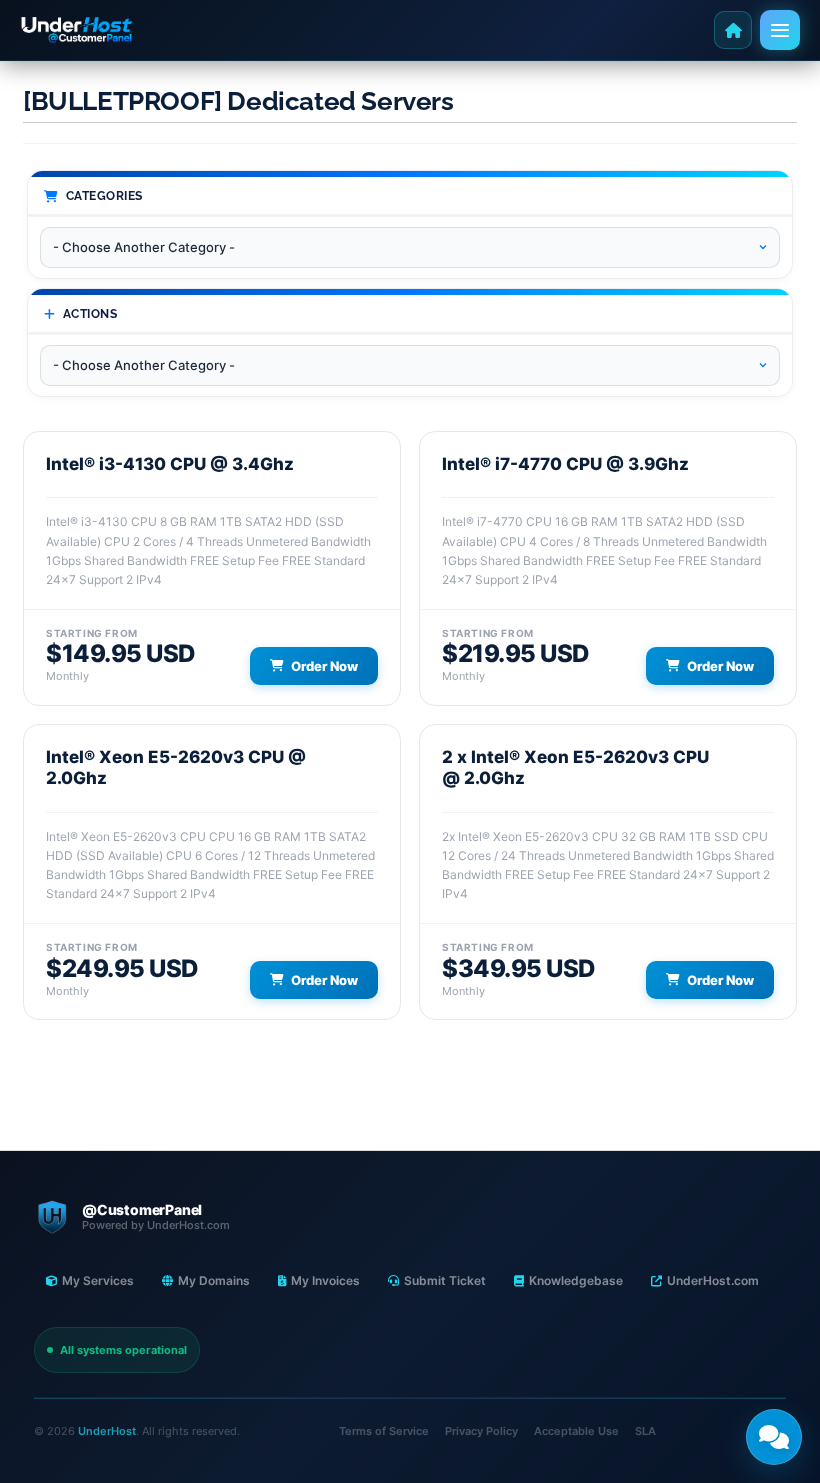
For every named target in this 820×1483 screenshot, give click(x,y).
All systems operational (123, 1350)
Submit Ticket (445, 1280)
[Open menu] (780, 30)
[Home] (733, 30)
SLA (645, 1431)
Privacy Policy (481, 1431)
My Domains (214, 1280)
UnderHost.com (713, 1280)
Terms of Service (384, 1431)
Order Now (324, 666)
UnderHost (107, 1431)
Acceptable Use (576, 1431)
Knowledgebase (576, 1280)
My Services (98, 1280)
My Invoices (325, 1280)
